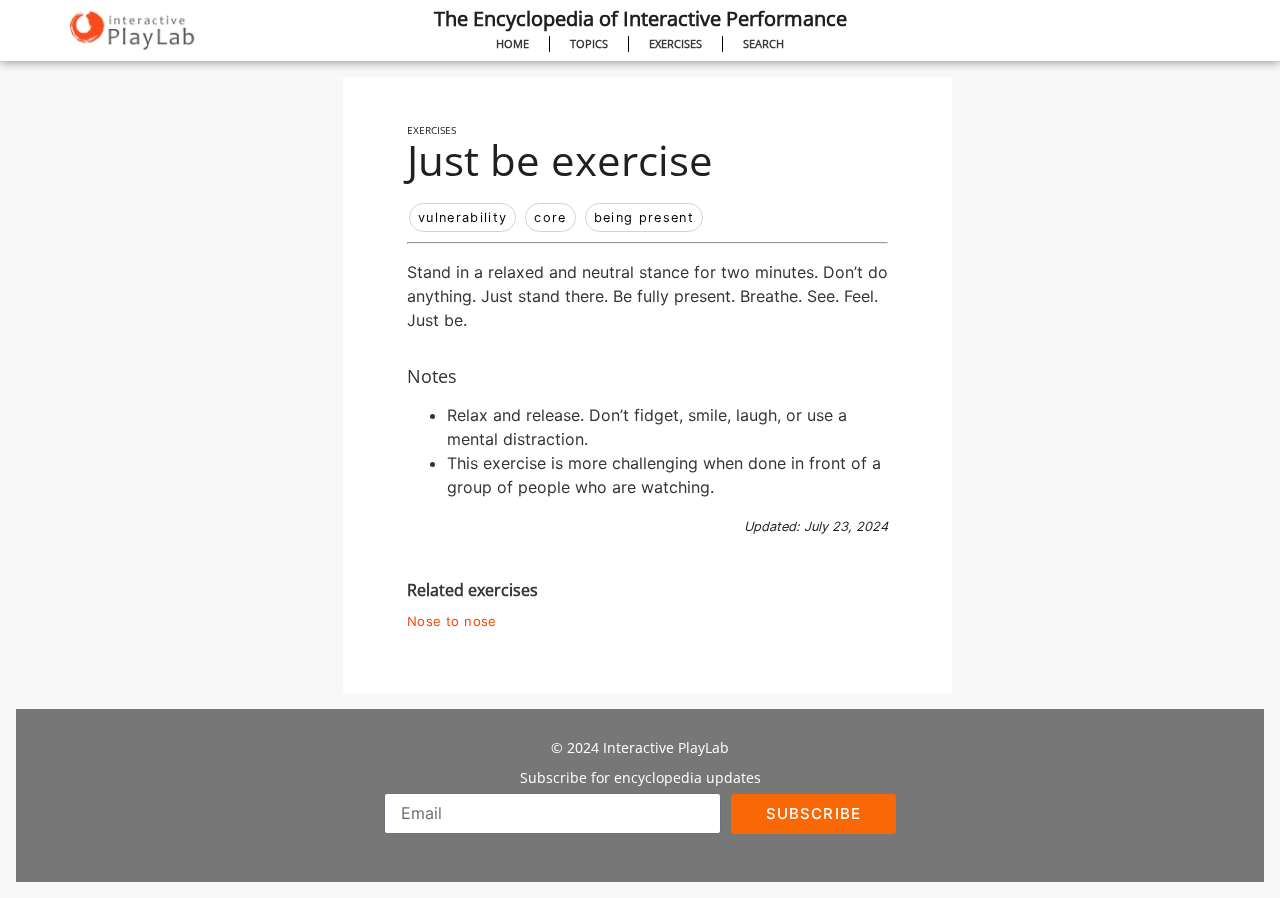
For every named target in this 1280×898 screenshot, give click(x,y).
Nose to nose (452, 621)
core (550, 217)
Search (763, 43)
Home (512, 43)
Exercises (675, 43)
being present (644, 217)
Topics (589, 43)
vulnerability (462, 217)
